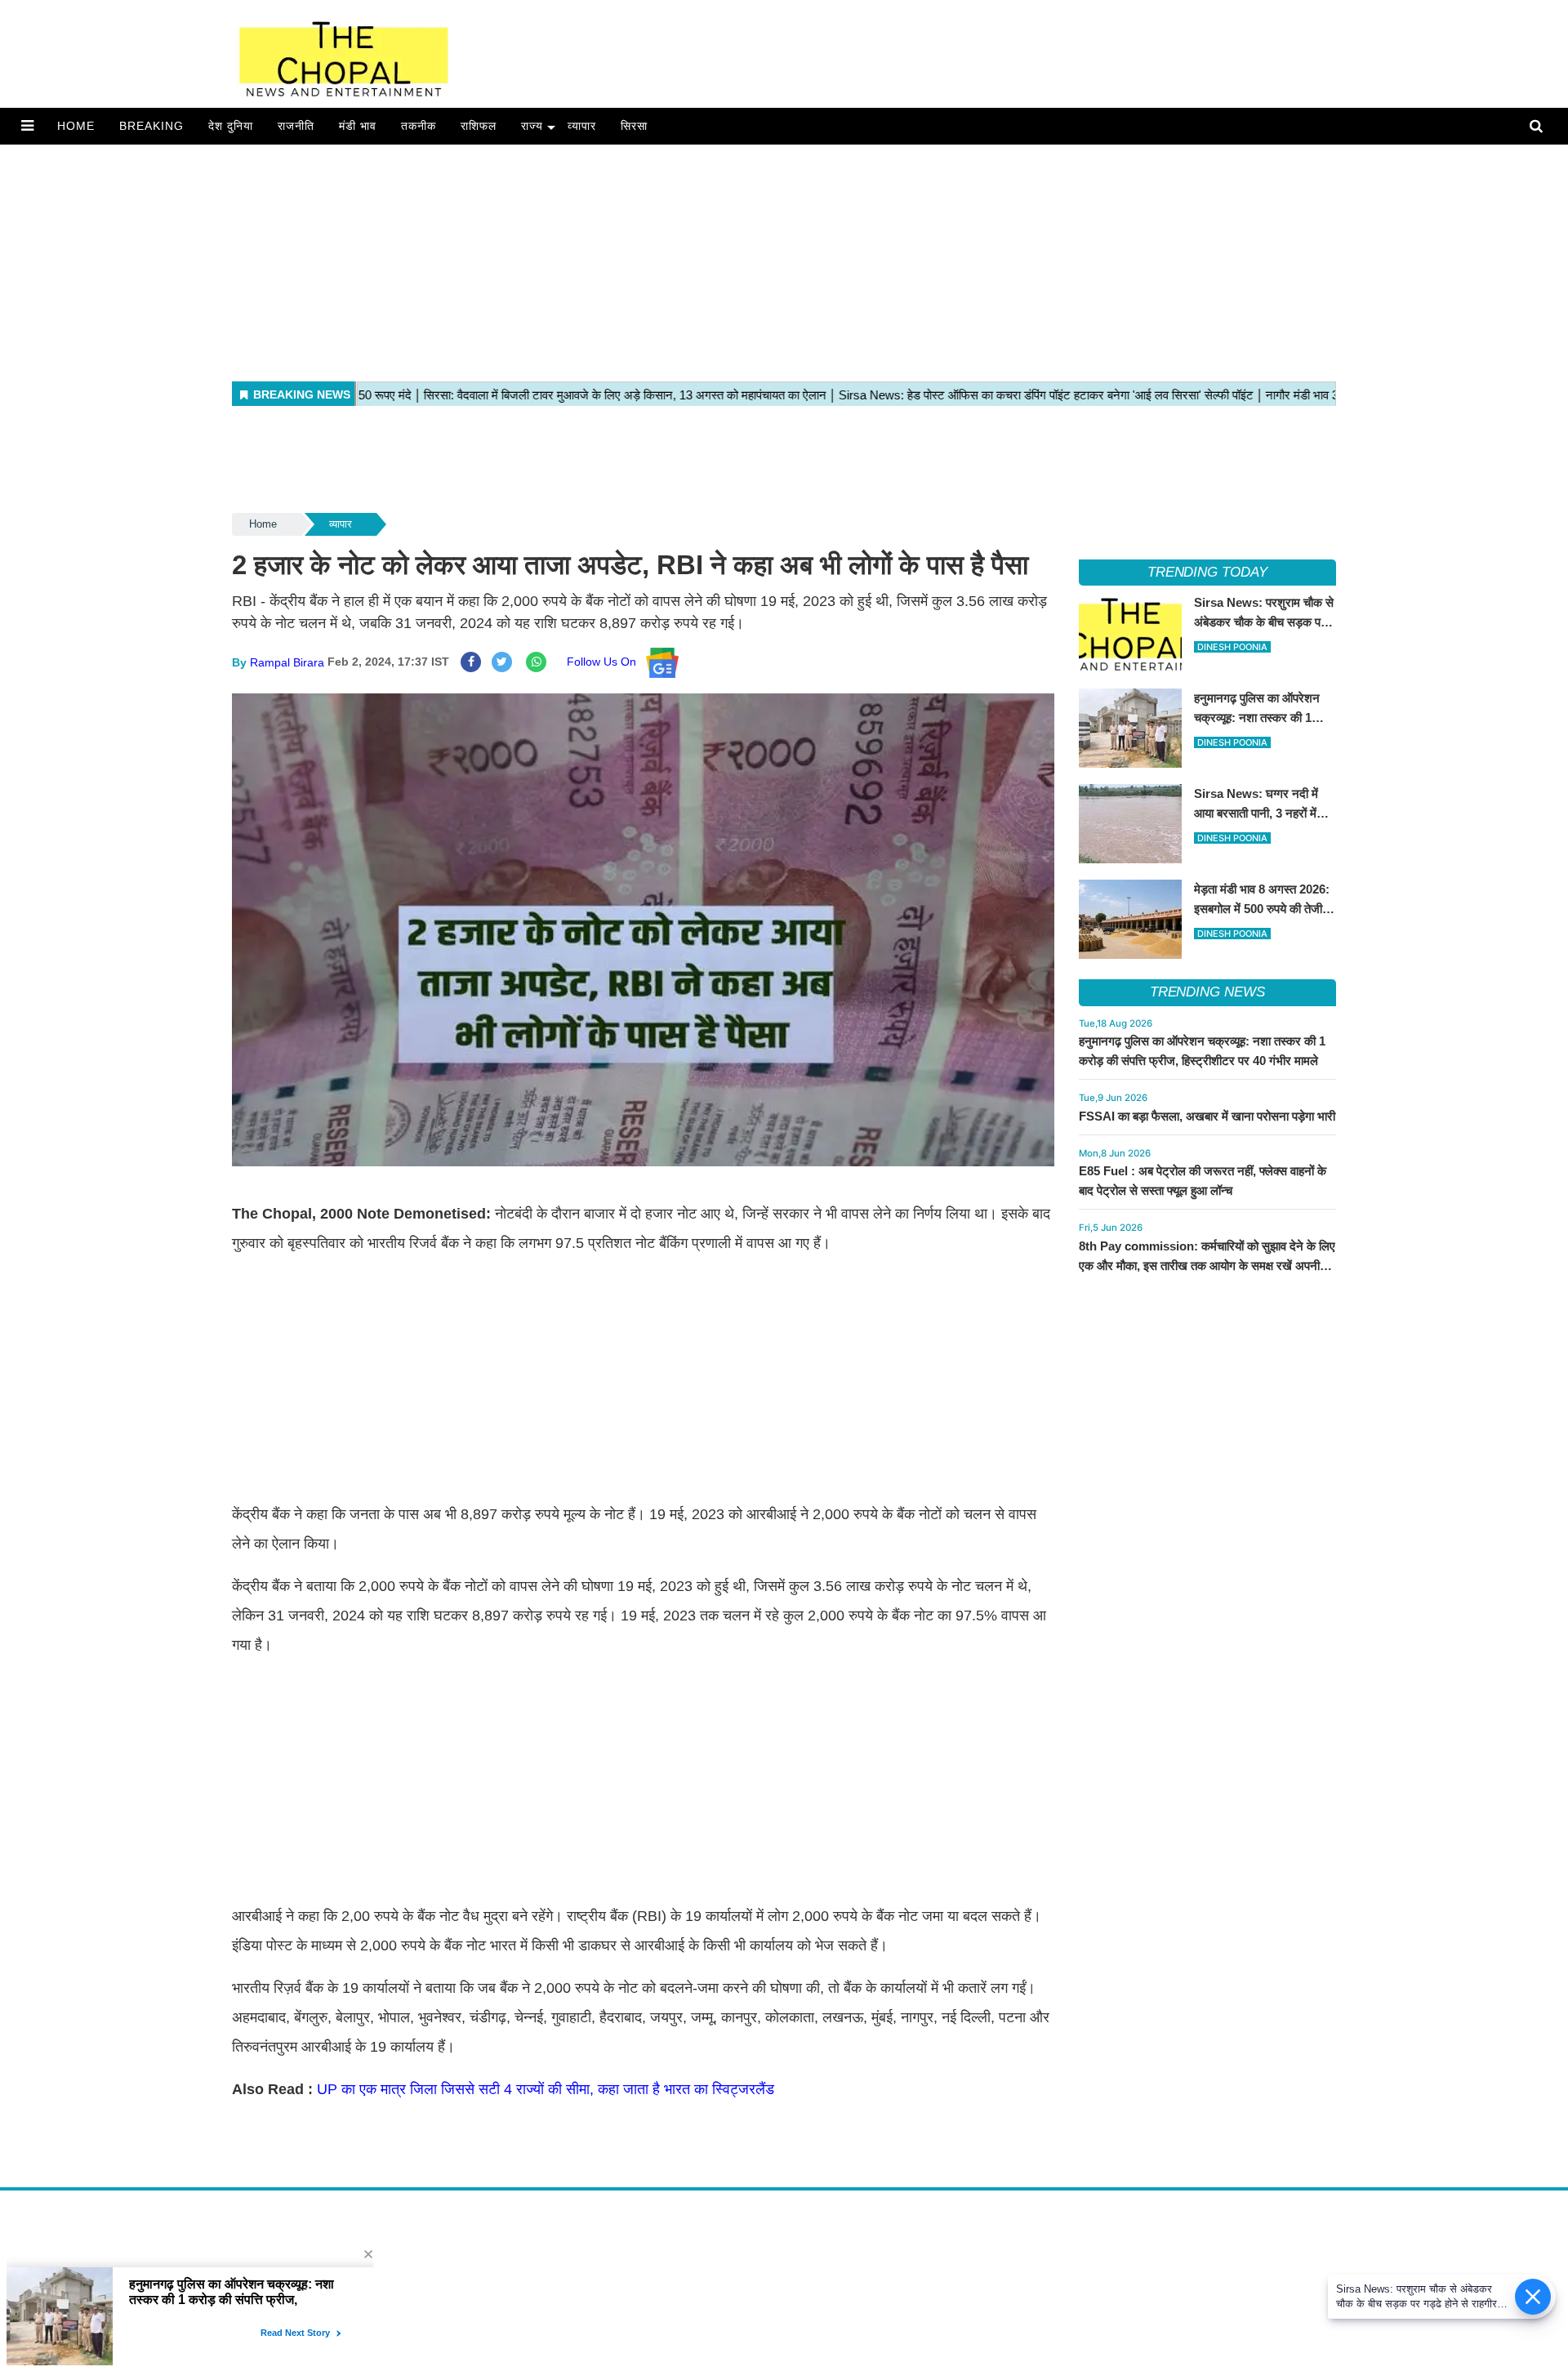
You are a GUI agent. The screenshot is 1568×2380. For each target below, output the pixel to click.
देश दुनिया (231, 126)
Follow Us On (606, 662)
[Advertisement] (490, 259)
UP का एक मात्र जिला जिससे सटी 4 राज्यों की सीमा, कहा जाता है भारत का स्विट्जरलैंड (546, 2089)
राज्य (532, 126)
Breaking (151, 126)
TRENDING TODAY (1207, 572)
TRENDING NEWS (1207, 992)
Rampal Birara (287, 662)
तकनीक (419, 126)
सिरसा (634, 126)
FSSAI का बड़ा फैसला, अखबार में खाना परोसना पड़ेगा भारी (1207, 1116)
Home (76, 126)
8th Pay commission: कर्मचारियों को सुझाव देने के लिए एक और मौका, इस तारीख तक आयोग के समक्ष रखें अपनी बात (1207, 1266)
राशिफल (479, 126)
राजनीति (296, 126)
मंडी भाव (358, 126)
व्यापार (582, 126)
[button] (27, 126)
